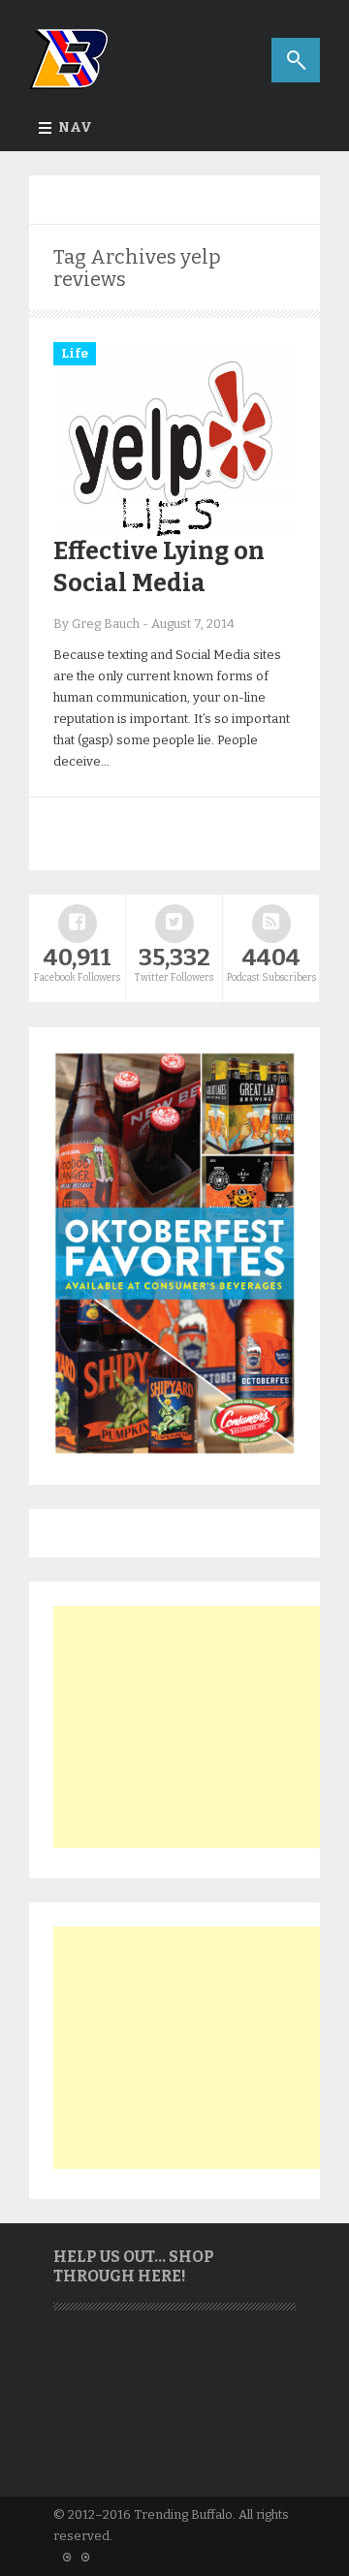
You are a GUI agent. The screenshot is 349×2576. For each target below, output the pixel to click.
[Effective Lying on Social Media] (174, 532)
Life (75, 353)
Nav (75, 127)
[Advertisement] (199, 1727)
